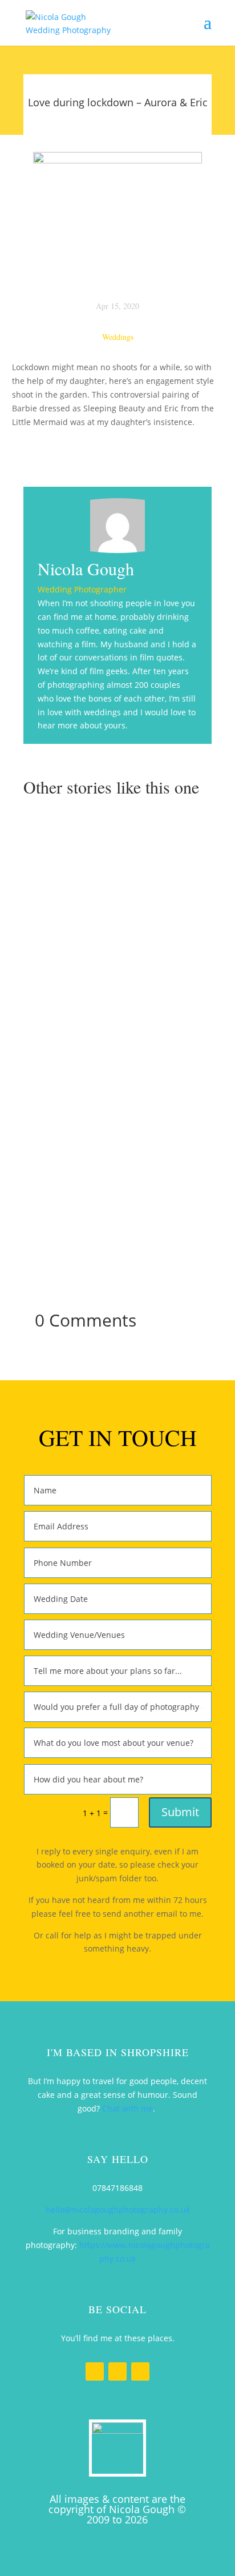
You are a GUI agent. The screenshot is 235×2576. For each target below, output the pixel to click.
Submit (180, 1812)
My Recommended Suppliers (118, 999)
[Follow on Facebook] (95, 2371)
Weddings (118, 337)
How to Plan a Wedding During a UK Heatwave (117, 852)
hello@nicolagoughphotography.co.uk (118, 2210)
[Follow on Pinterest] (140, 2371)
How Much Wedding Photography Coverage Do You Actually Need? (117, 1160)
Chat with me (127, 2108)
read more (119, 933)
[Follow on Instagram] (117, 2371)
